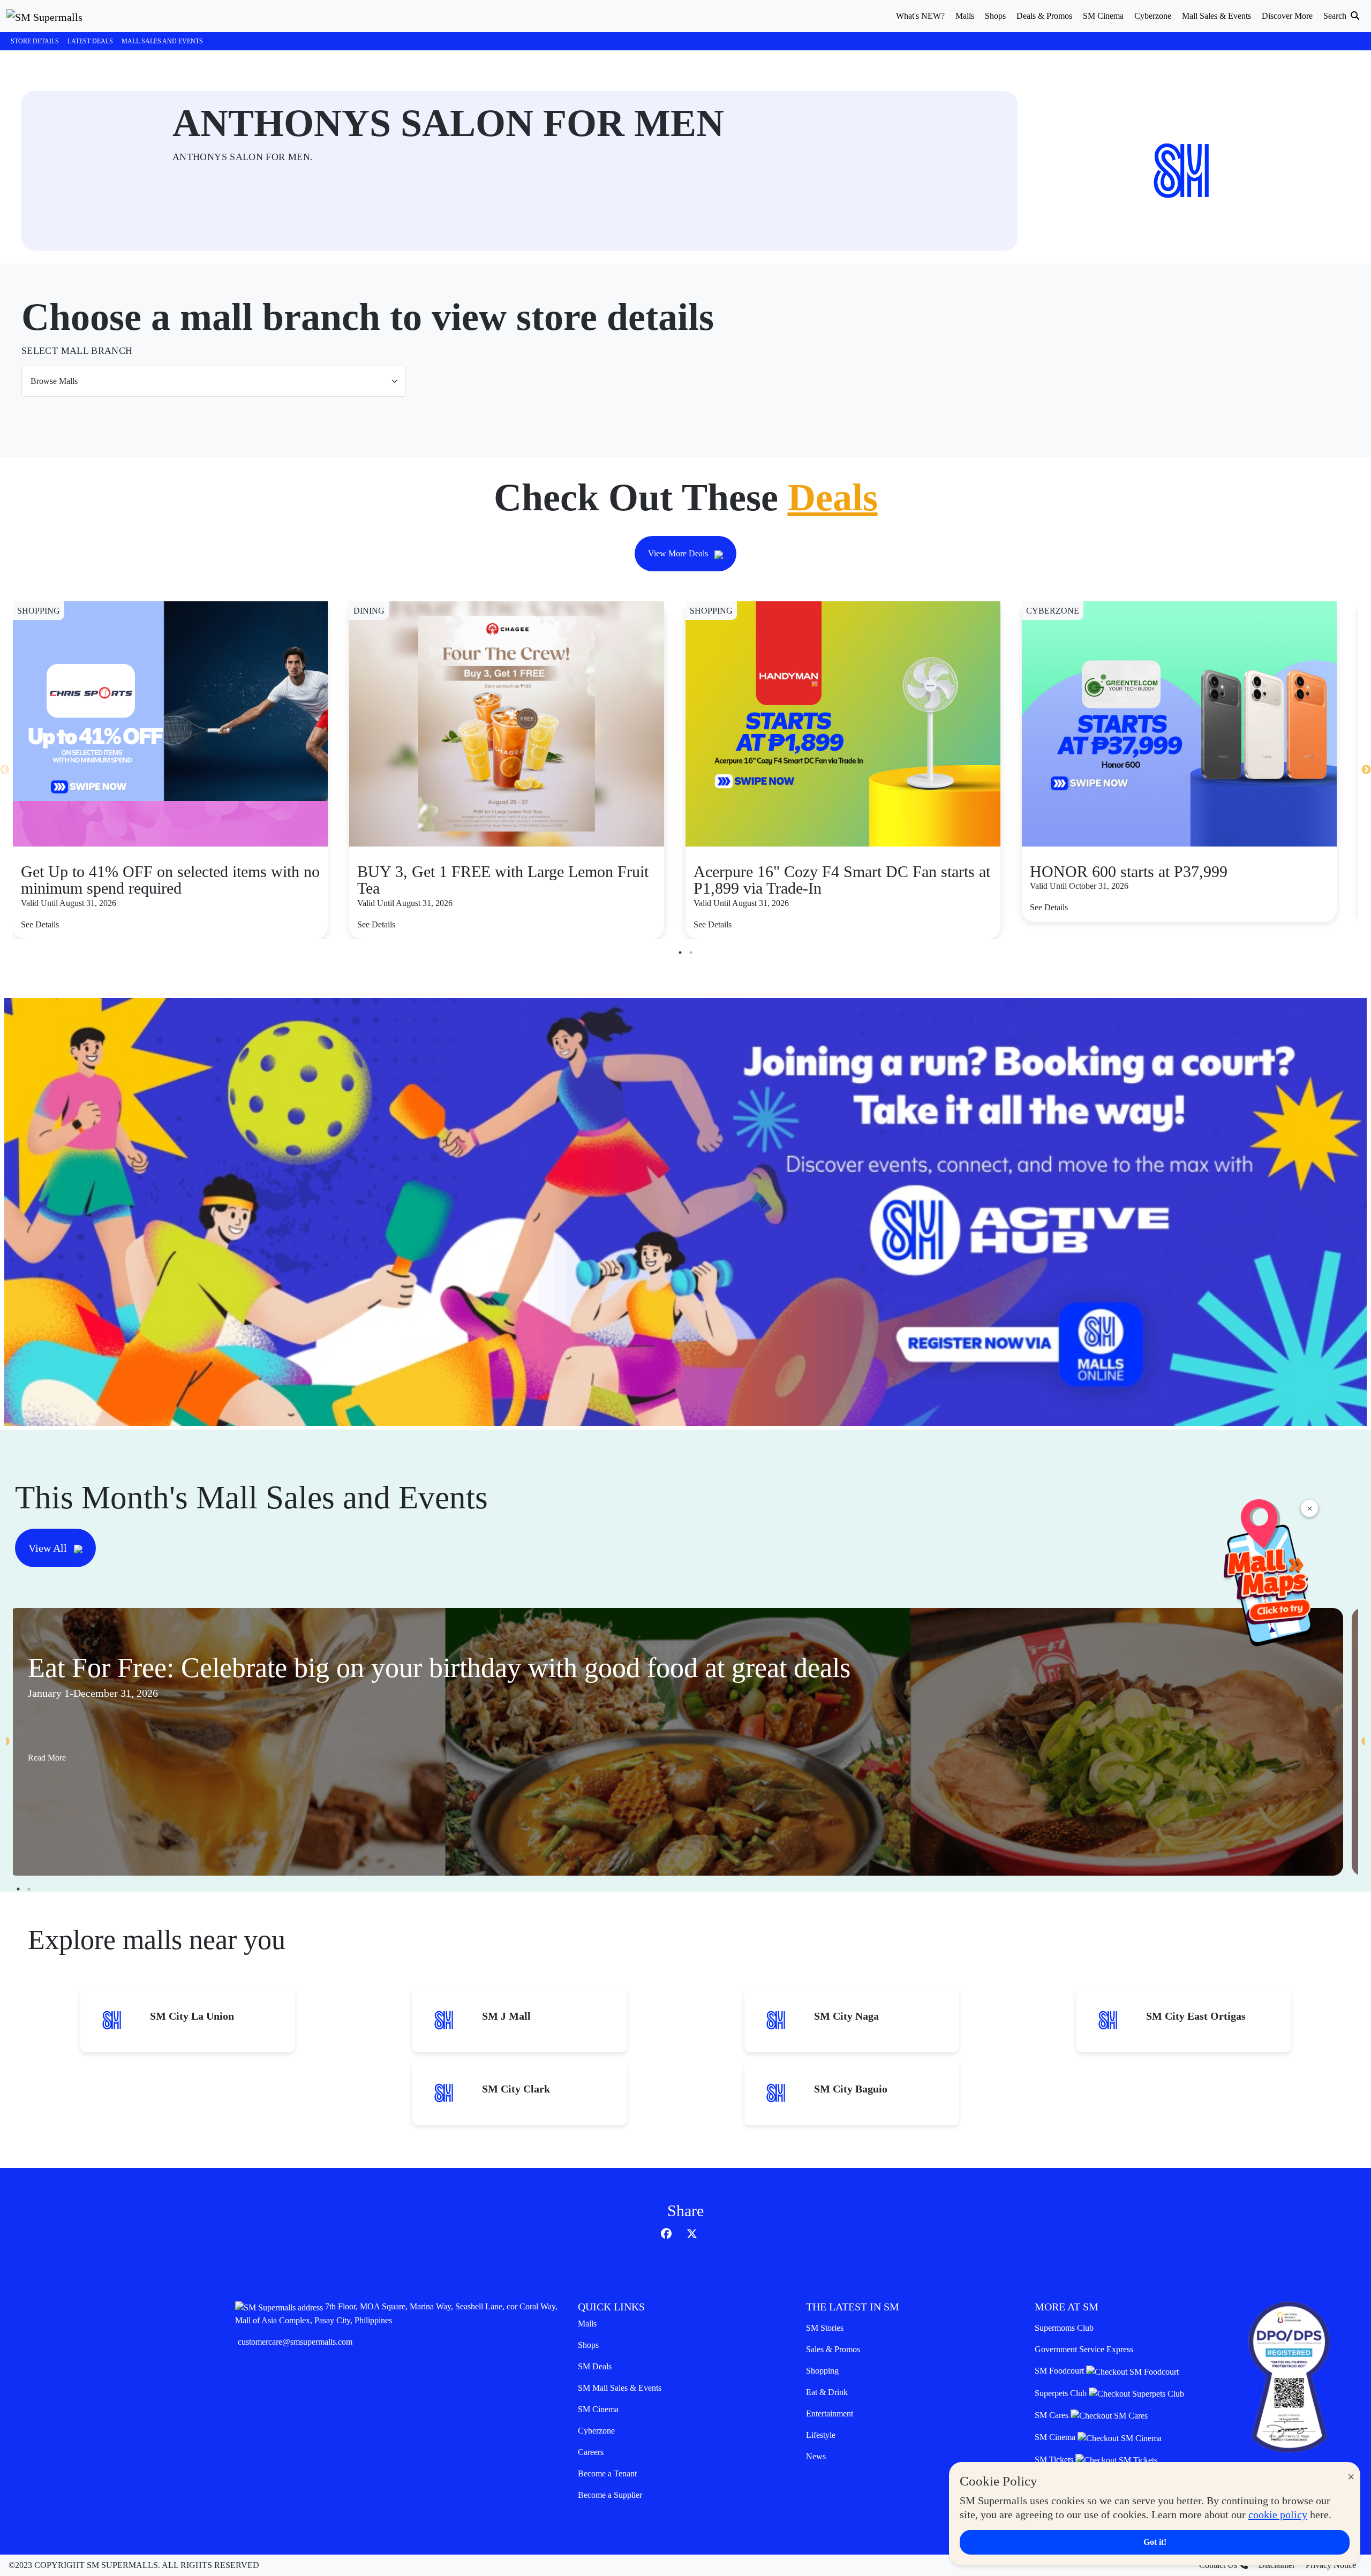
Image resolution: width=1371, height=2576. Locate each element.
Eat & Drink (827, 2392)
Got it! (1155, 2542)
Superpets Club (1062, 2393)
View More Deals (679, 553)
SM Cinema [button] (1103, 16)
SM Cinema (598, 2409)
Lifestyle (821, 2435)
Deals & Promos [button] (1044, 16)
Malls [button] (965, 16)
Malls (587, 2324)
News (816, 2456)
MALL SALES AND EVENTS (162, 41)
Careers (591, 2452)
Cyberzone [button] (1153, 16)
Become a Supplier (610, 2495)
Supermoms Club (1064, 2328)
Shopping (822, 2371)
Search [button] (1336, 16)
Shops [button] (995, 16)
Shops (588, 2345)
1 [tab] (680, 953)
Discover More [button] (1287, 16)
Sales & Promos (833, 2349)
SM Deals (595, 2366)
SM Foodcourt (1060, 2371)
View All (49, 1548)
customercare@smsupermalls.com (295, 2342)
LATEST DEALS (90, 41)
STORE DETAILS (35, 41)
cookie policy (1278, 2514)
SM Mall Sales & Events (620, 2388)
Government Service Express (1084, 2349)
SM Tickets (1055, 2460)
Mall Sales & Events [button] (1216, 16)
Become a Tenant (607, 2473)
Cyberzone (596, 2431)
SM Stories (825, 2328)
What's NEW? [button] (920, 16)
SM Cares (1053, 2415)
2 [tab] (691, 953)
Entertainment (830, 2413)
